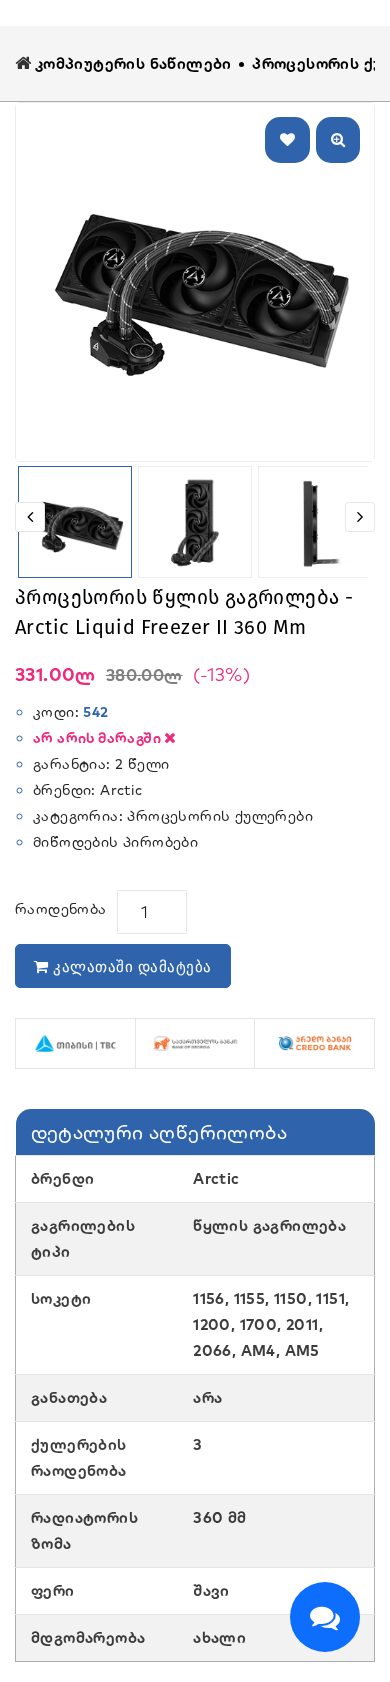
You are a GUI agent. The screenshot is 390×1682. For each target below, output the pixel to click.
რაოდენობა (61, 909)
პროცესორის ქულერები (222, 816)
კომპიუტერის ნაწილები (133, 63)
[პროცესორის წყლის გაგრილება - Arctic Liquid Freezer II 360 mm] (195, 282)
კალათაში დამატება (130, 966)
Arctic (121, 790)
